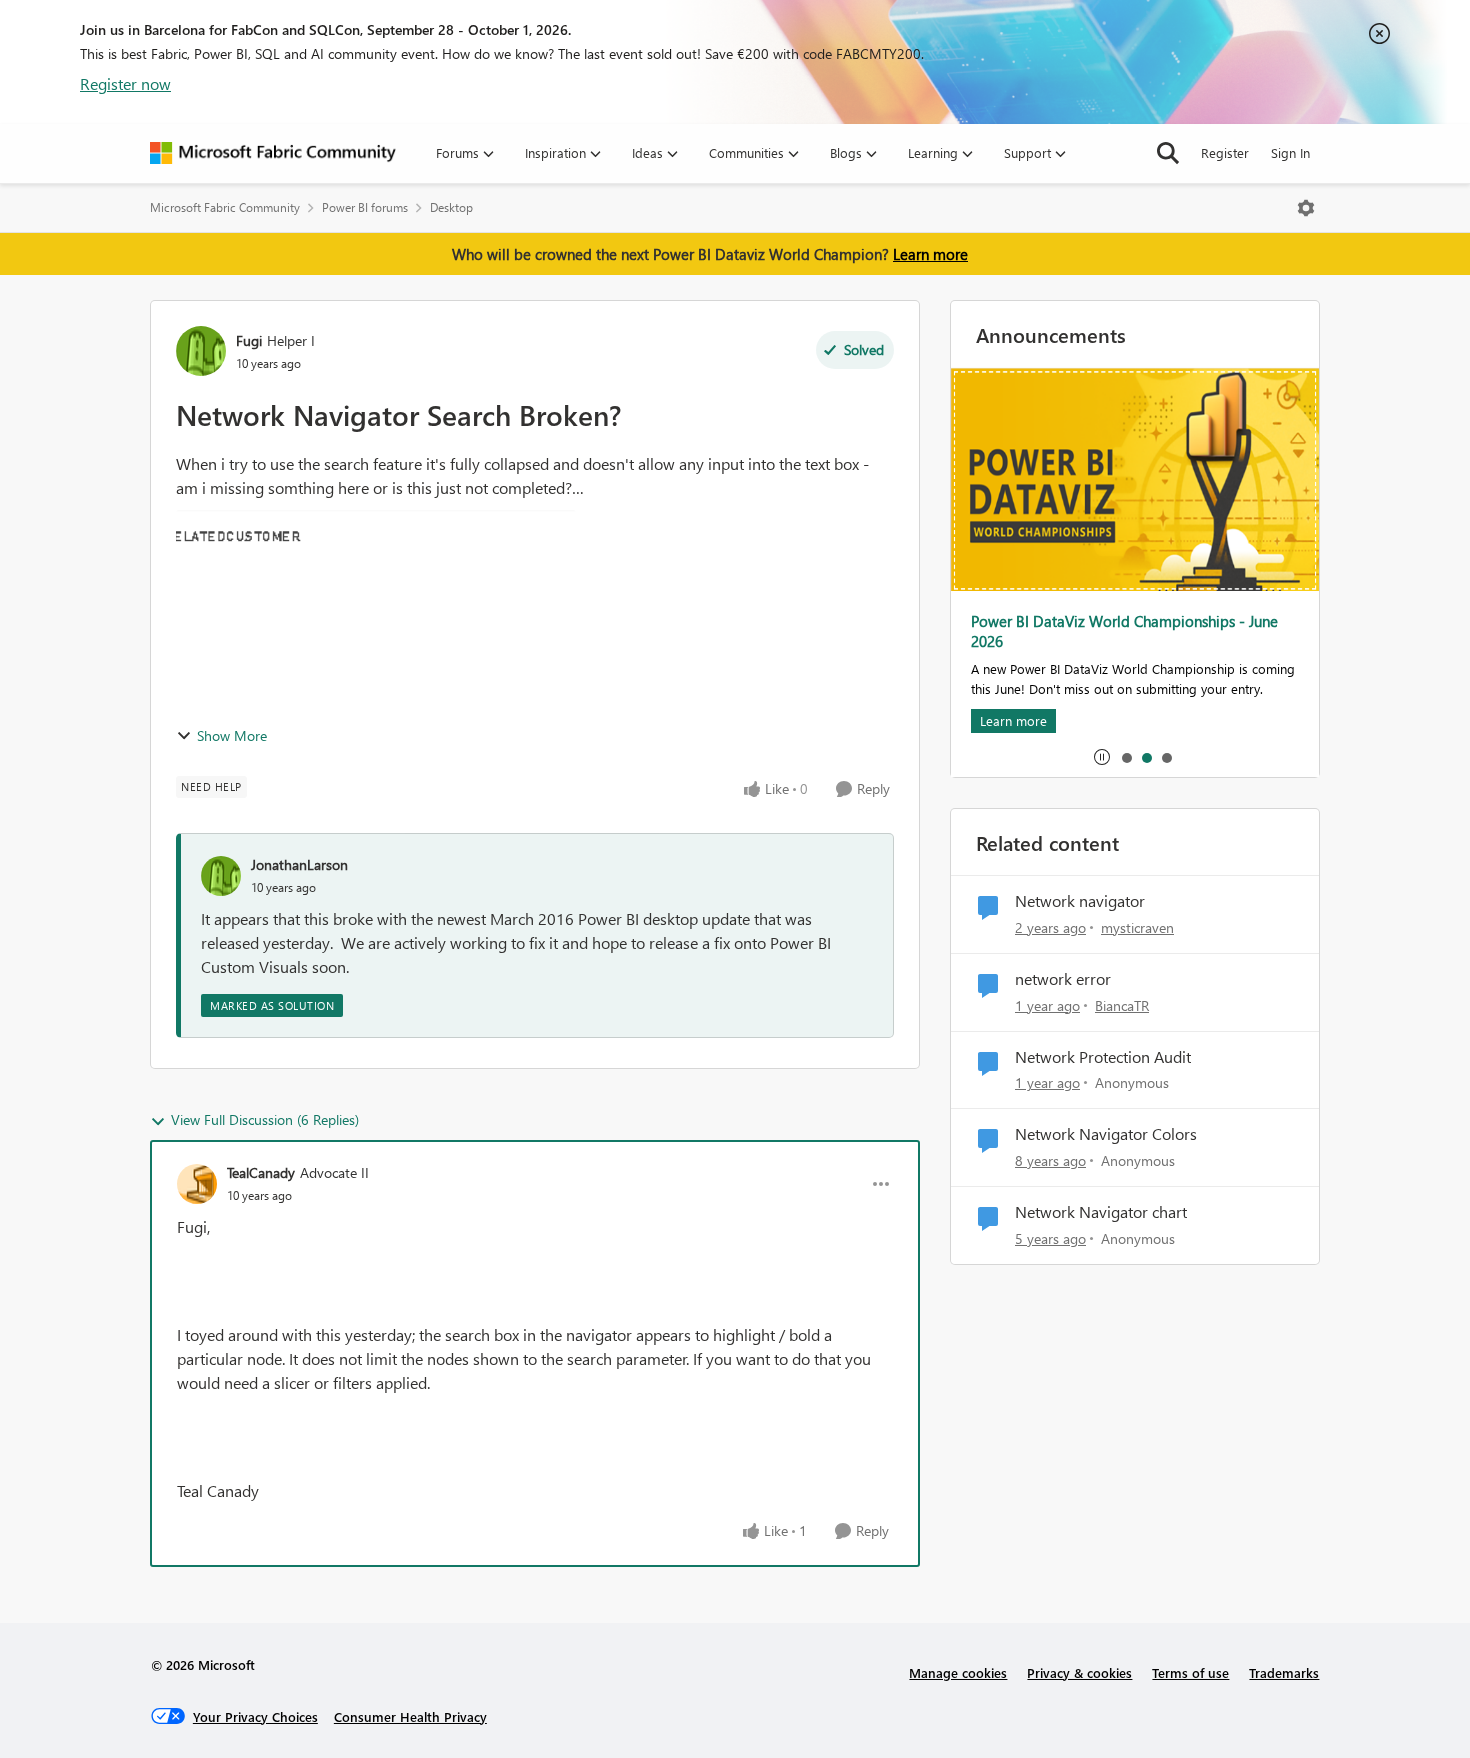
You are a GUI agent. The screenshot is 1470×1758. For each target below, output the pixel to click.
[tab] (1126, 757)
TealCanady (261, 1172)
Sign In (1290, 152)
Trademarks (1284, 1672)
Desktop (451, 207)
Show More (232, 735)
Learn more (930, 254)
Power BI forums (365, 207)
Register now (125, 83)
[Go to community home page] (273, 153)
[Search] (1168, 153)
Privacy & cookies (1079, 1672)
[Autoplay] (1102, 757)
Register (1225, 152)
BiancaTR (1122, 1005)
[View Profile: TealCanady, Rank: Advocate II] (197, 1184)
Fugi (249, 340)
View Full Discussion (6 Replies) (265, 1119)
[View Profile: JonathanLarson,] (221, 876)
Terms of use (1190, 1672)
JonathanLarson (299, 864)
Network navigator (1080, 901)
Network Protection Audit (1103, 1057)
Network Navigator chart (1101, 1212)
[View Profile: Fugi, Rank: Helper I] (201, 351)
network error (1063, 979)
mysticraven (1137, 927)
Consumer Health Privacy (410, 1716)
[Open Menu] (1306, 208)
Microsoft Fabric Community (225, 207)
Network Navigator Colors (1106, 1134)
